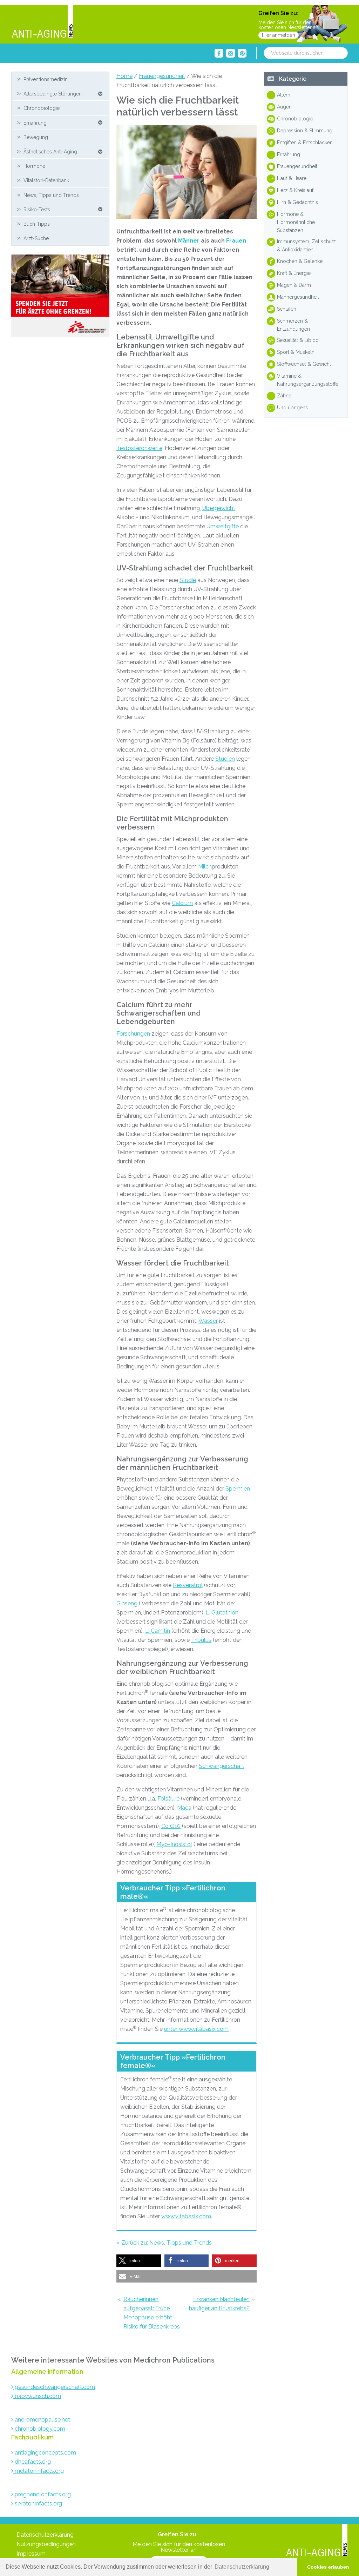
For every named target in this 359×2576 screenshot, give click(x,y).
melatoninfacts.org (39, 2471)
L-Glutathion (222, 1613)
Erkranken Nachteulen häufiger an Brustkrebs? (219, 2304)
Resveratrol (188, 1585)
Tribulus (201, 1640)
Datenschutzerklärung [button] (242, 2567)
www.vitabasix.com (186, 2216)
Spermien (238, 1489)
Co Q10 (171, 1826)
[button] (139, 2261)
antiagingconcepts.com (45, 2453)
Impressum (31, 2554)
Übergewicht (219, 508)
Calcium (182, 903)
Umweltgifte (223, 526)
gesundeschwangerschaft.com (54, 2387)
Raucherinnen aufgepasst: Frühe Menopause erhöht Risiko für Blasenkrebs (152, 2313)
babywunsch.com (37, 2396)
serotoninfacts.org (38, 2504)
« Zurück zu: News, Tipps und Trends (164, 2243)
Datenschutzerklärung (45, 2535)
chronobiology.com (39, 2429)
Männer (189, 241)
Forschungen (133, 1034)
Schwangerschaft (222, 1766)
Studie (188, 580)
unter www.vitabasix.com (196, 2029)
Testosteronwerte (139, 448)
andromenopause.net (42, 2420)
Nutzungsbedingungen (46, 2544)
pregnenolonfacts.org (42, 2494)
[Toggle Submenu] (100, 93)
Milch (205, 867)
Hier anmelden (279, 35)
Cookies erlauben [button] (328, 2567)
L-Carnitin (158, 1631)
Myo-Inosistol (174, 1844)
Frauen (236, 241)
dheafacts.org (32, 2462)
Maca (184, 1808)
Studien (225, 759)
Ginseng (127, 1603)
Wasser (208, 1321)
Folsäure (168, 1799)
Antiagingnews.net (42, 22)
